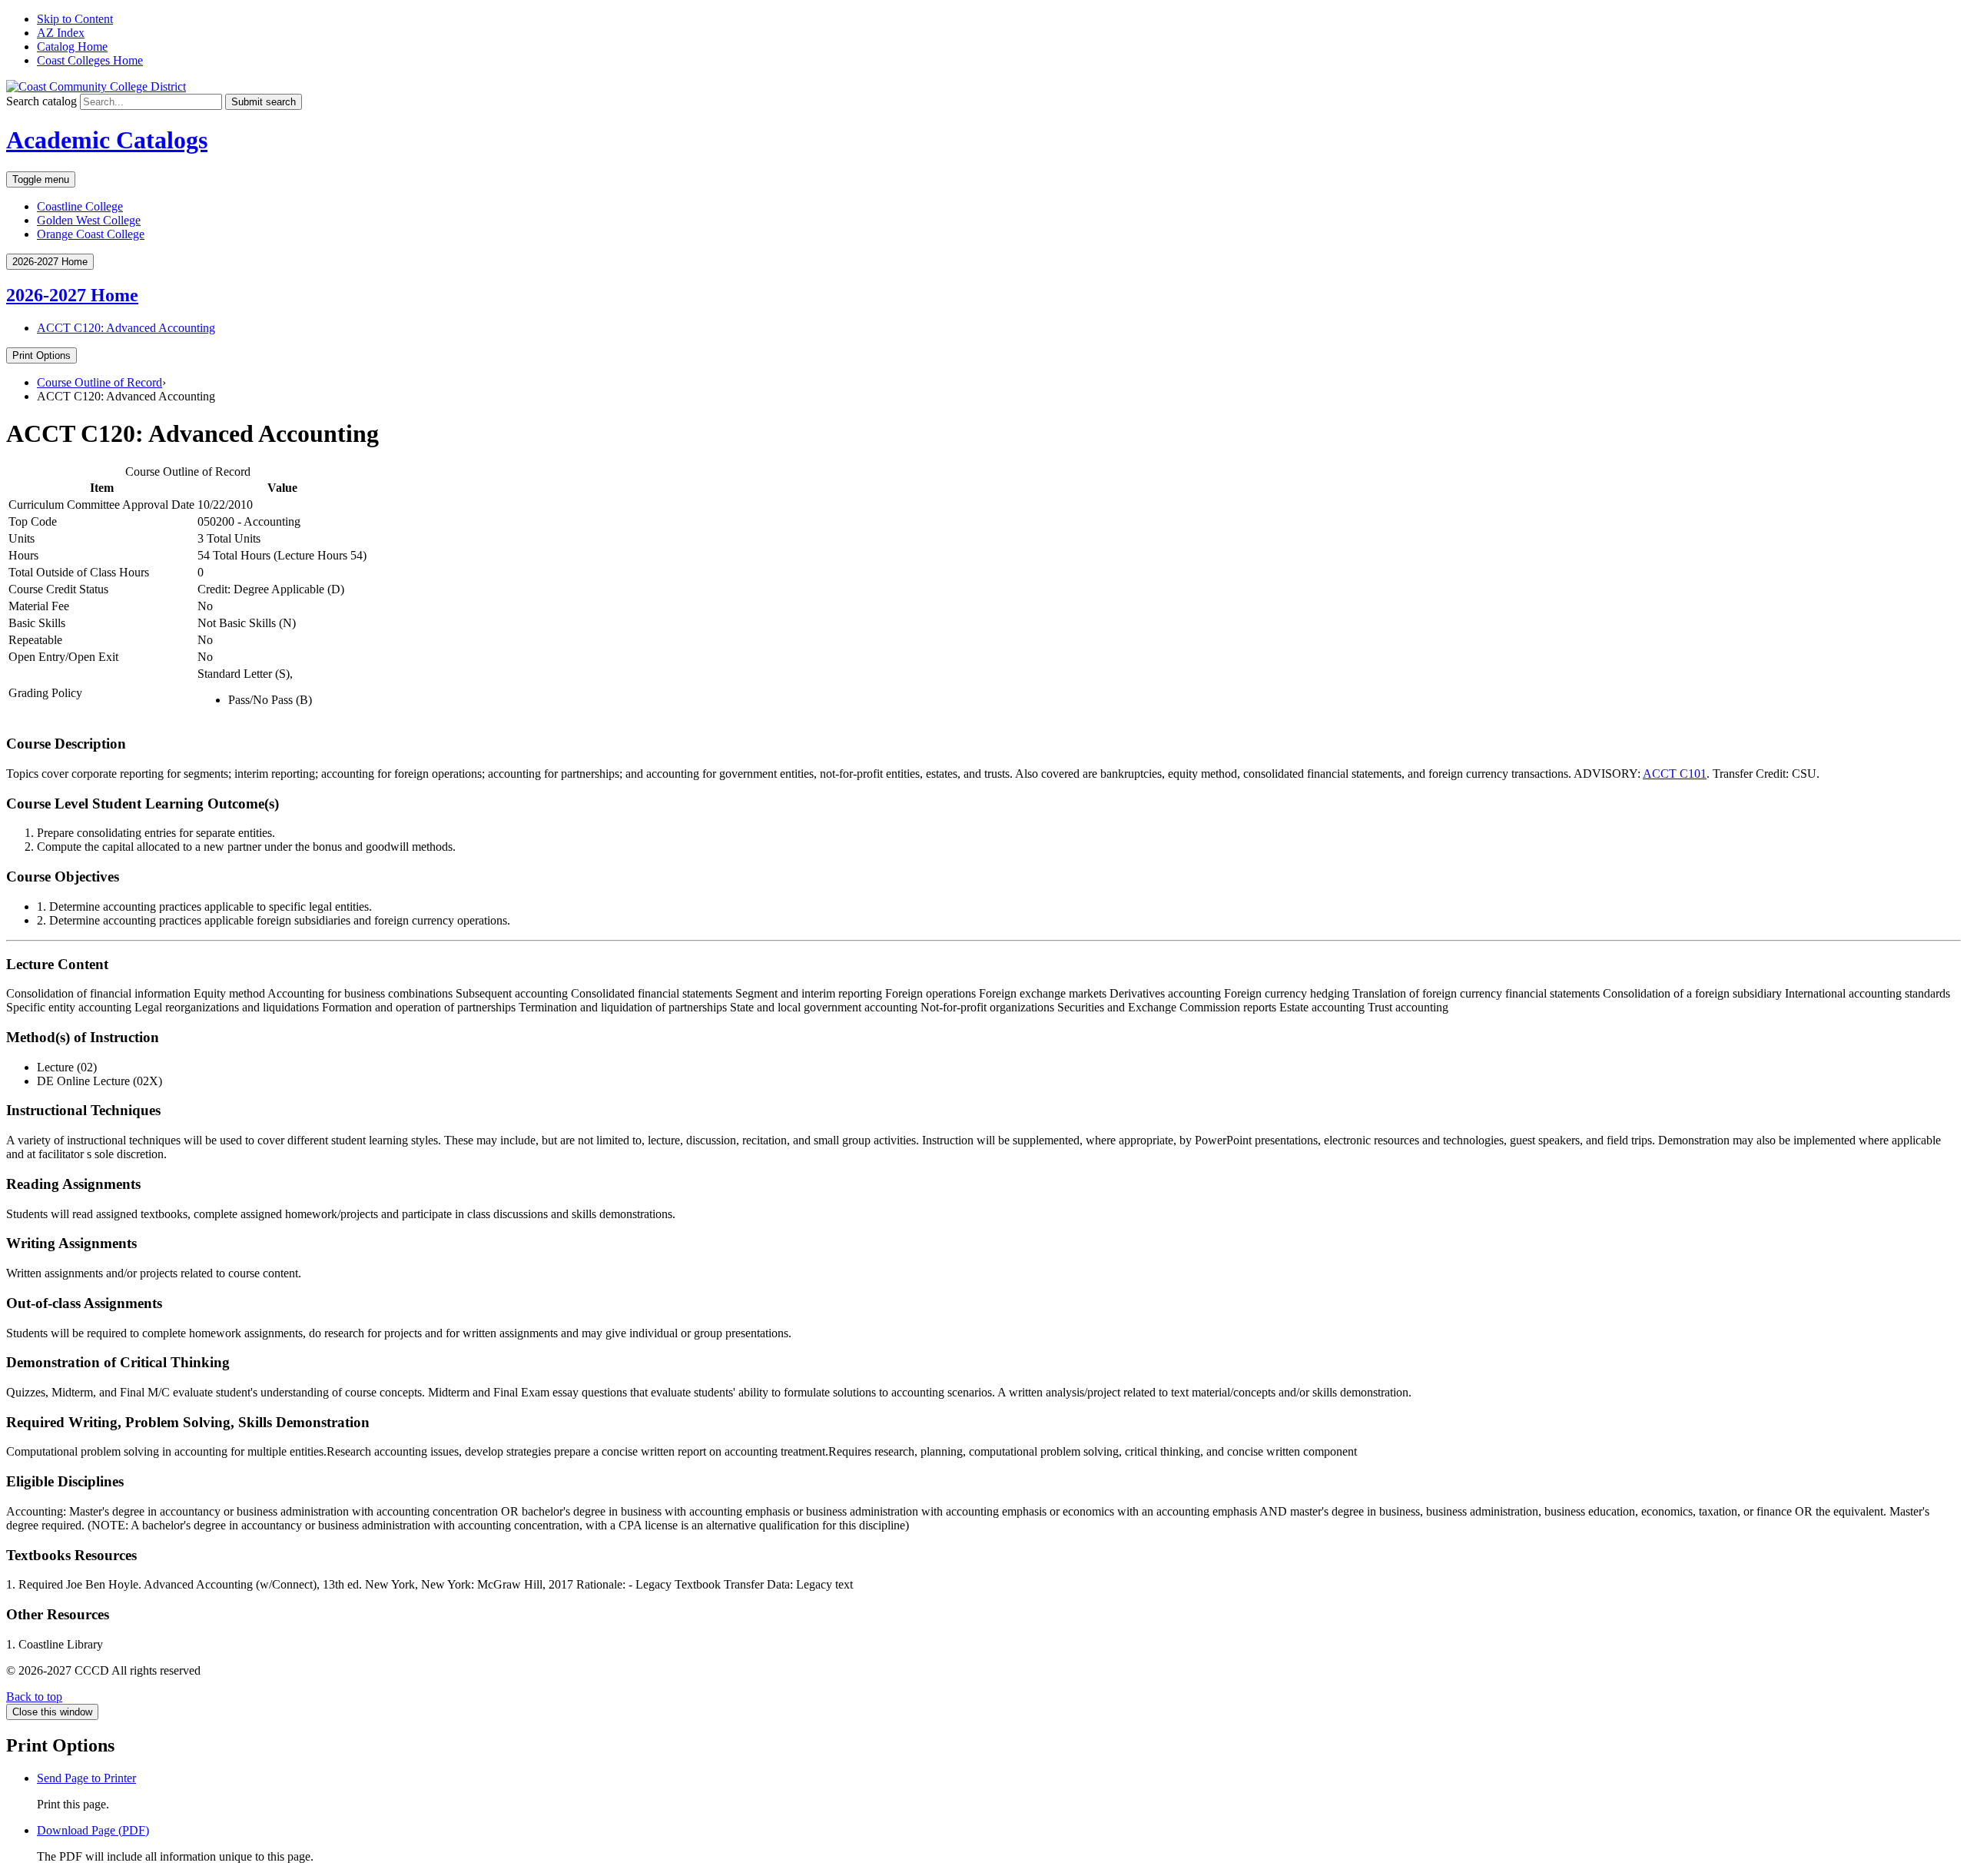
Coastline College (80, 206)
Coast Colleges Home (90, 60)
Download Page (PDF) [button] (93, 1830)
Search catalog (41, 101)
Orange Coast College (91, 234)
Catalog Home (72, 46)
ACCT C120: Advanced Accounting (126, 328)
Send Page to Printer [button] (86, 1778)
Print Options (41, 355)
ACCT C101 (1675, 774)
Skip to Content (75, 19)
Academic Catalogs (107, 140)
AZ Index (61, 33)
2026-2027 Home (72, 295)
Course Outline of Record (100, 382)
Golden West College (89, 220)
